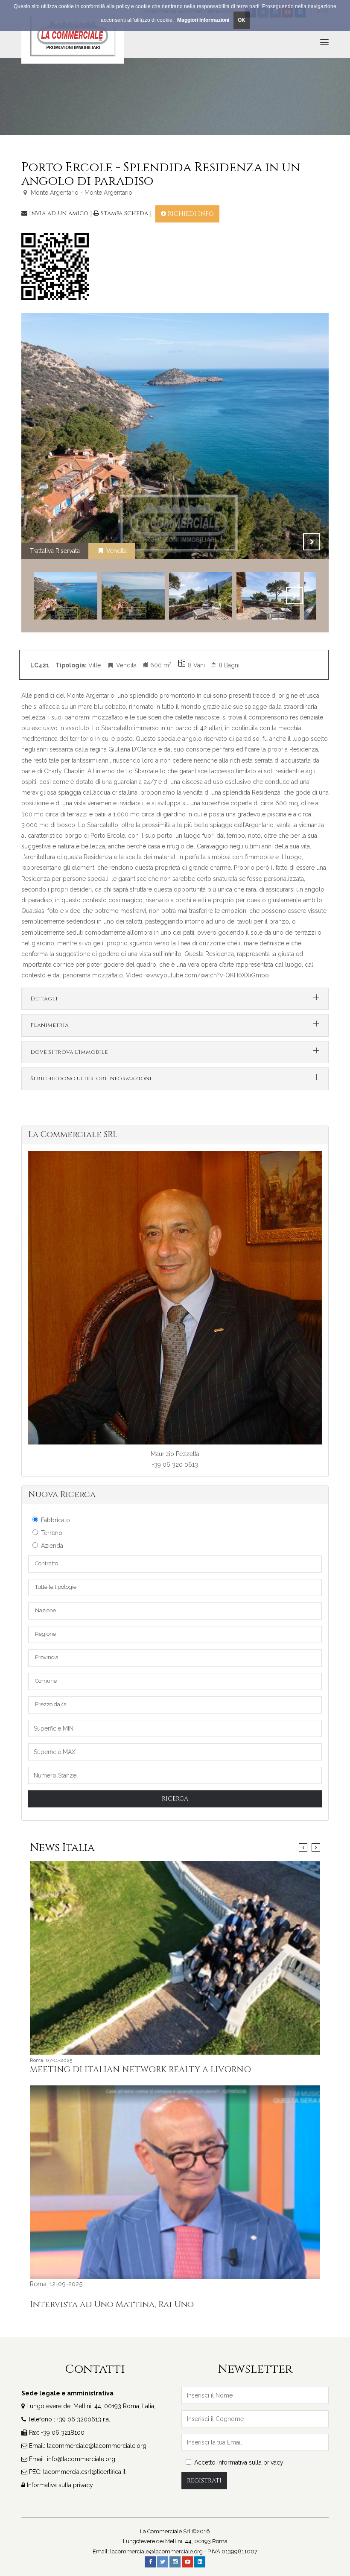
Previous (290, 542)
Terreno (52, 1533)
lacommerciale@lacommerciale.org (97, 2446)
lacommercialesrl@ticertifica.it (84, 2472)
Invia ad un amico (59, 213)
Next (312, 542)
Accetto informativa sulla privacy (239, 2462)
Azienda (52, 1546)
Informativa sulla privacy (60, 2485)
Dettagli (44, 999)
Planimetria (50, 1025)
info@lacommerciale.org (81, 2459)
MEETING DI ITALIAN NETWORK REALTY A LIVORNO (140, 2070)
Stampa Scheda (124, 213)
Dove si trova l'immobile (69, 1052)
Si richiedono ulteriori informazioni (91, 1079)
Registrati (204, 2481)
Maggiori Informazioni (203, 20)
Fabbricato (55, 1520)
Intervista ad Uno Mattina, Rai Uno (112, 2304)
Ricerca (175, 1799)
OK (242, 20)
